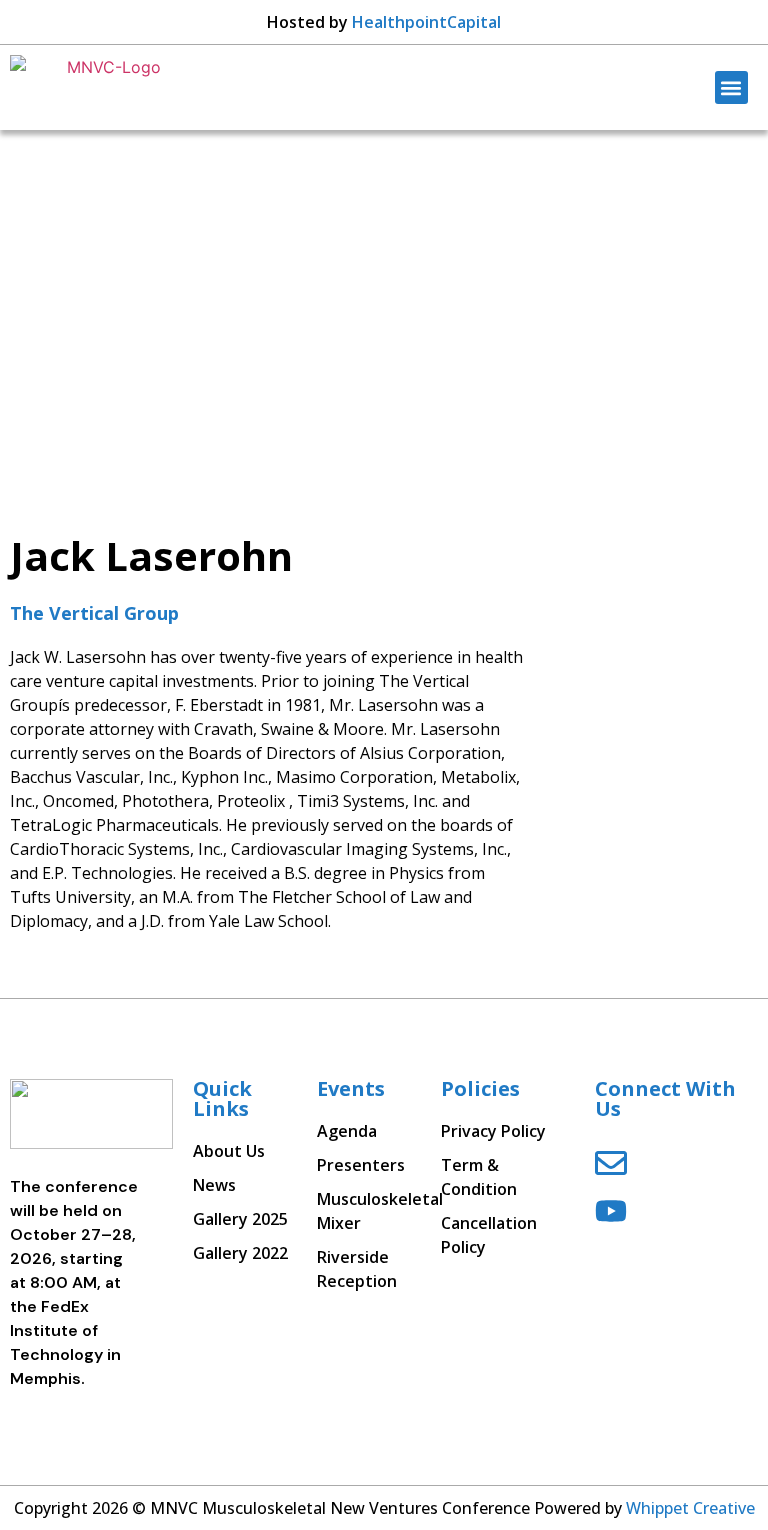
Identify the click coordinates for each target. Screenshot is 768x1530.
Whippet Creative (690, 1508)
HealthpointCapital (426, 22)
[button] (731, 87)
